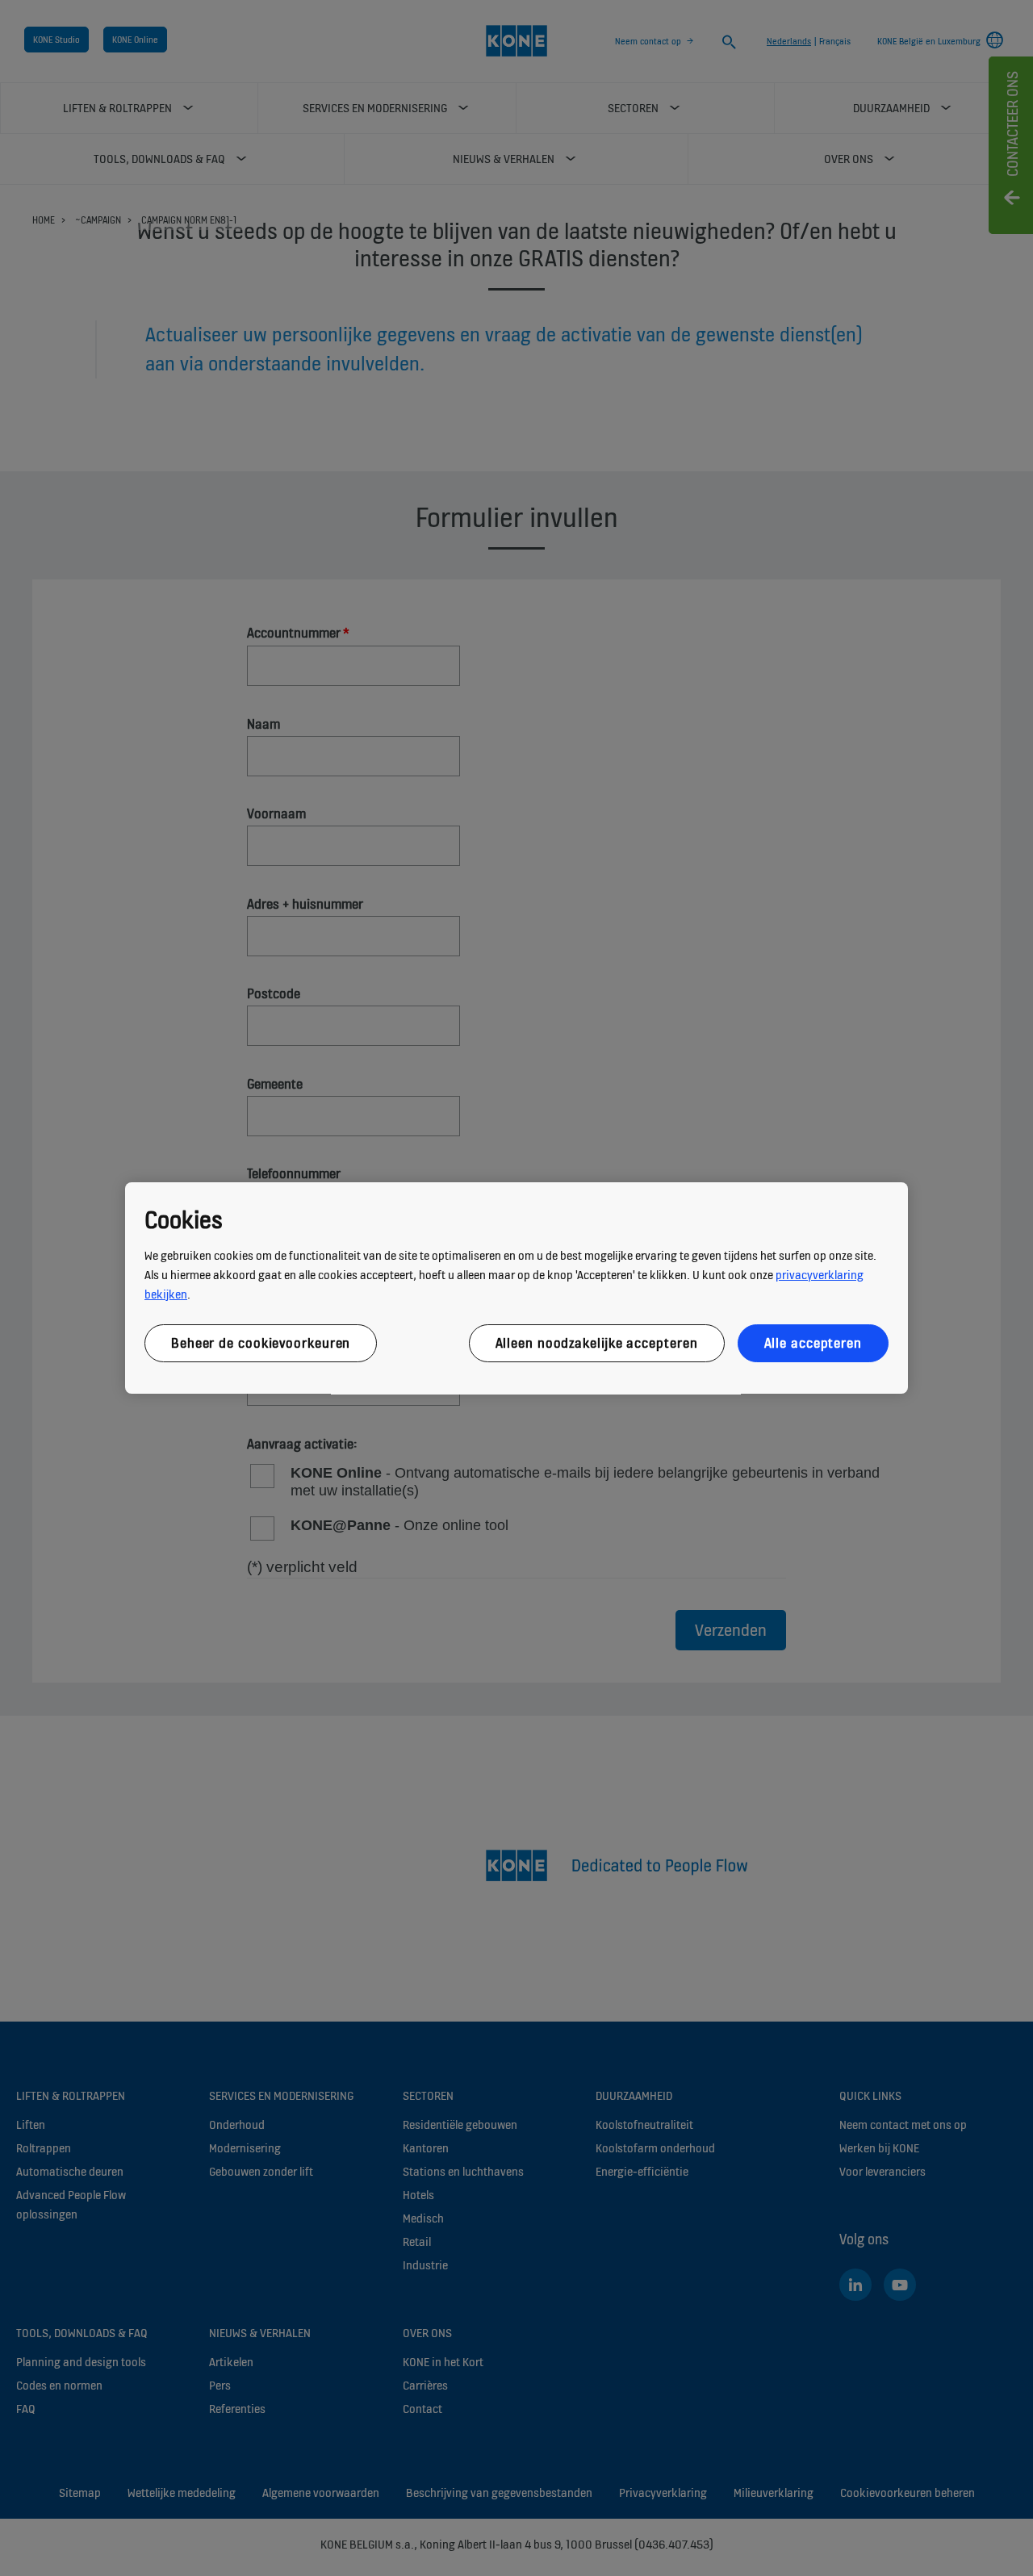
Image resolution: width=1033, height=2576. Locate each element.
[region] (516, 1288)
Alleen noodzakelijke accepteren (597, 1343)
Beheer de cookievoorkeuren (261, 1343)
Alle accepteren (813, 1343)
